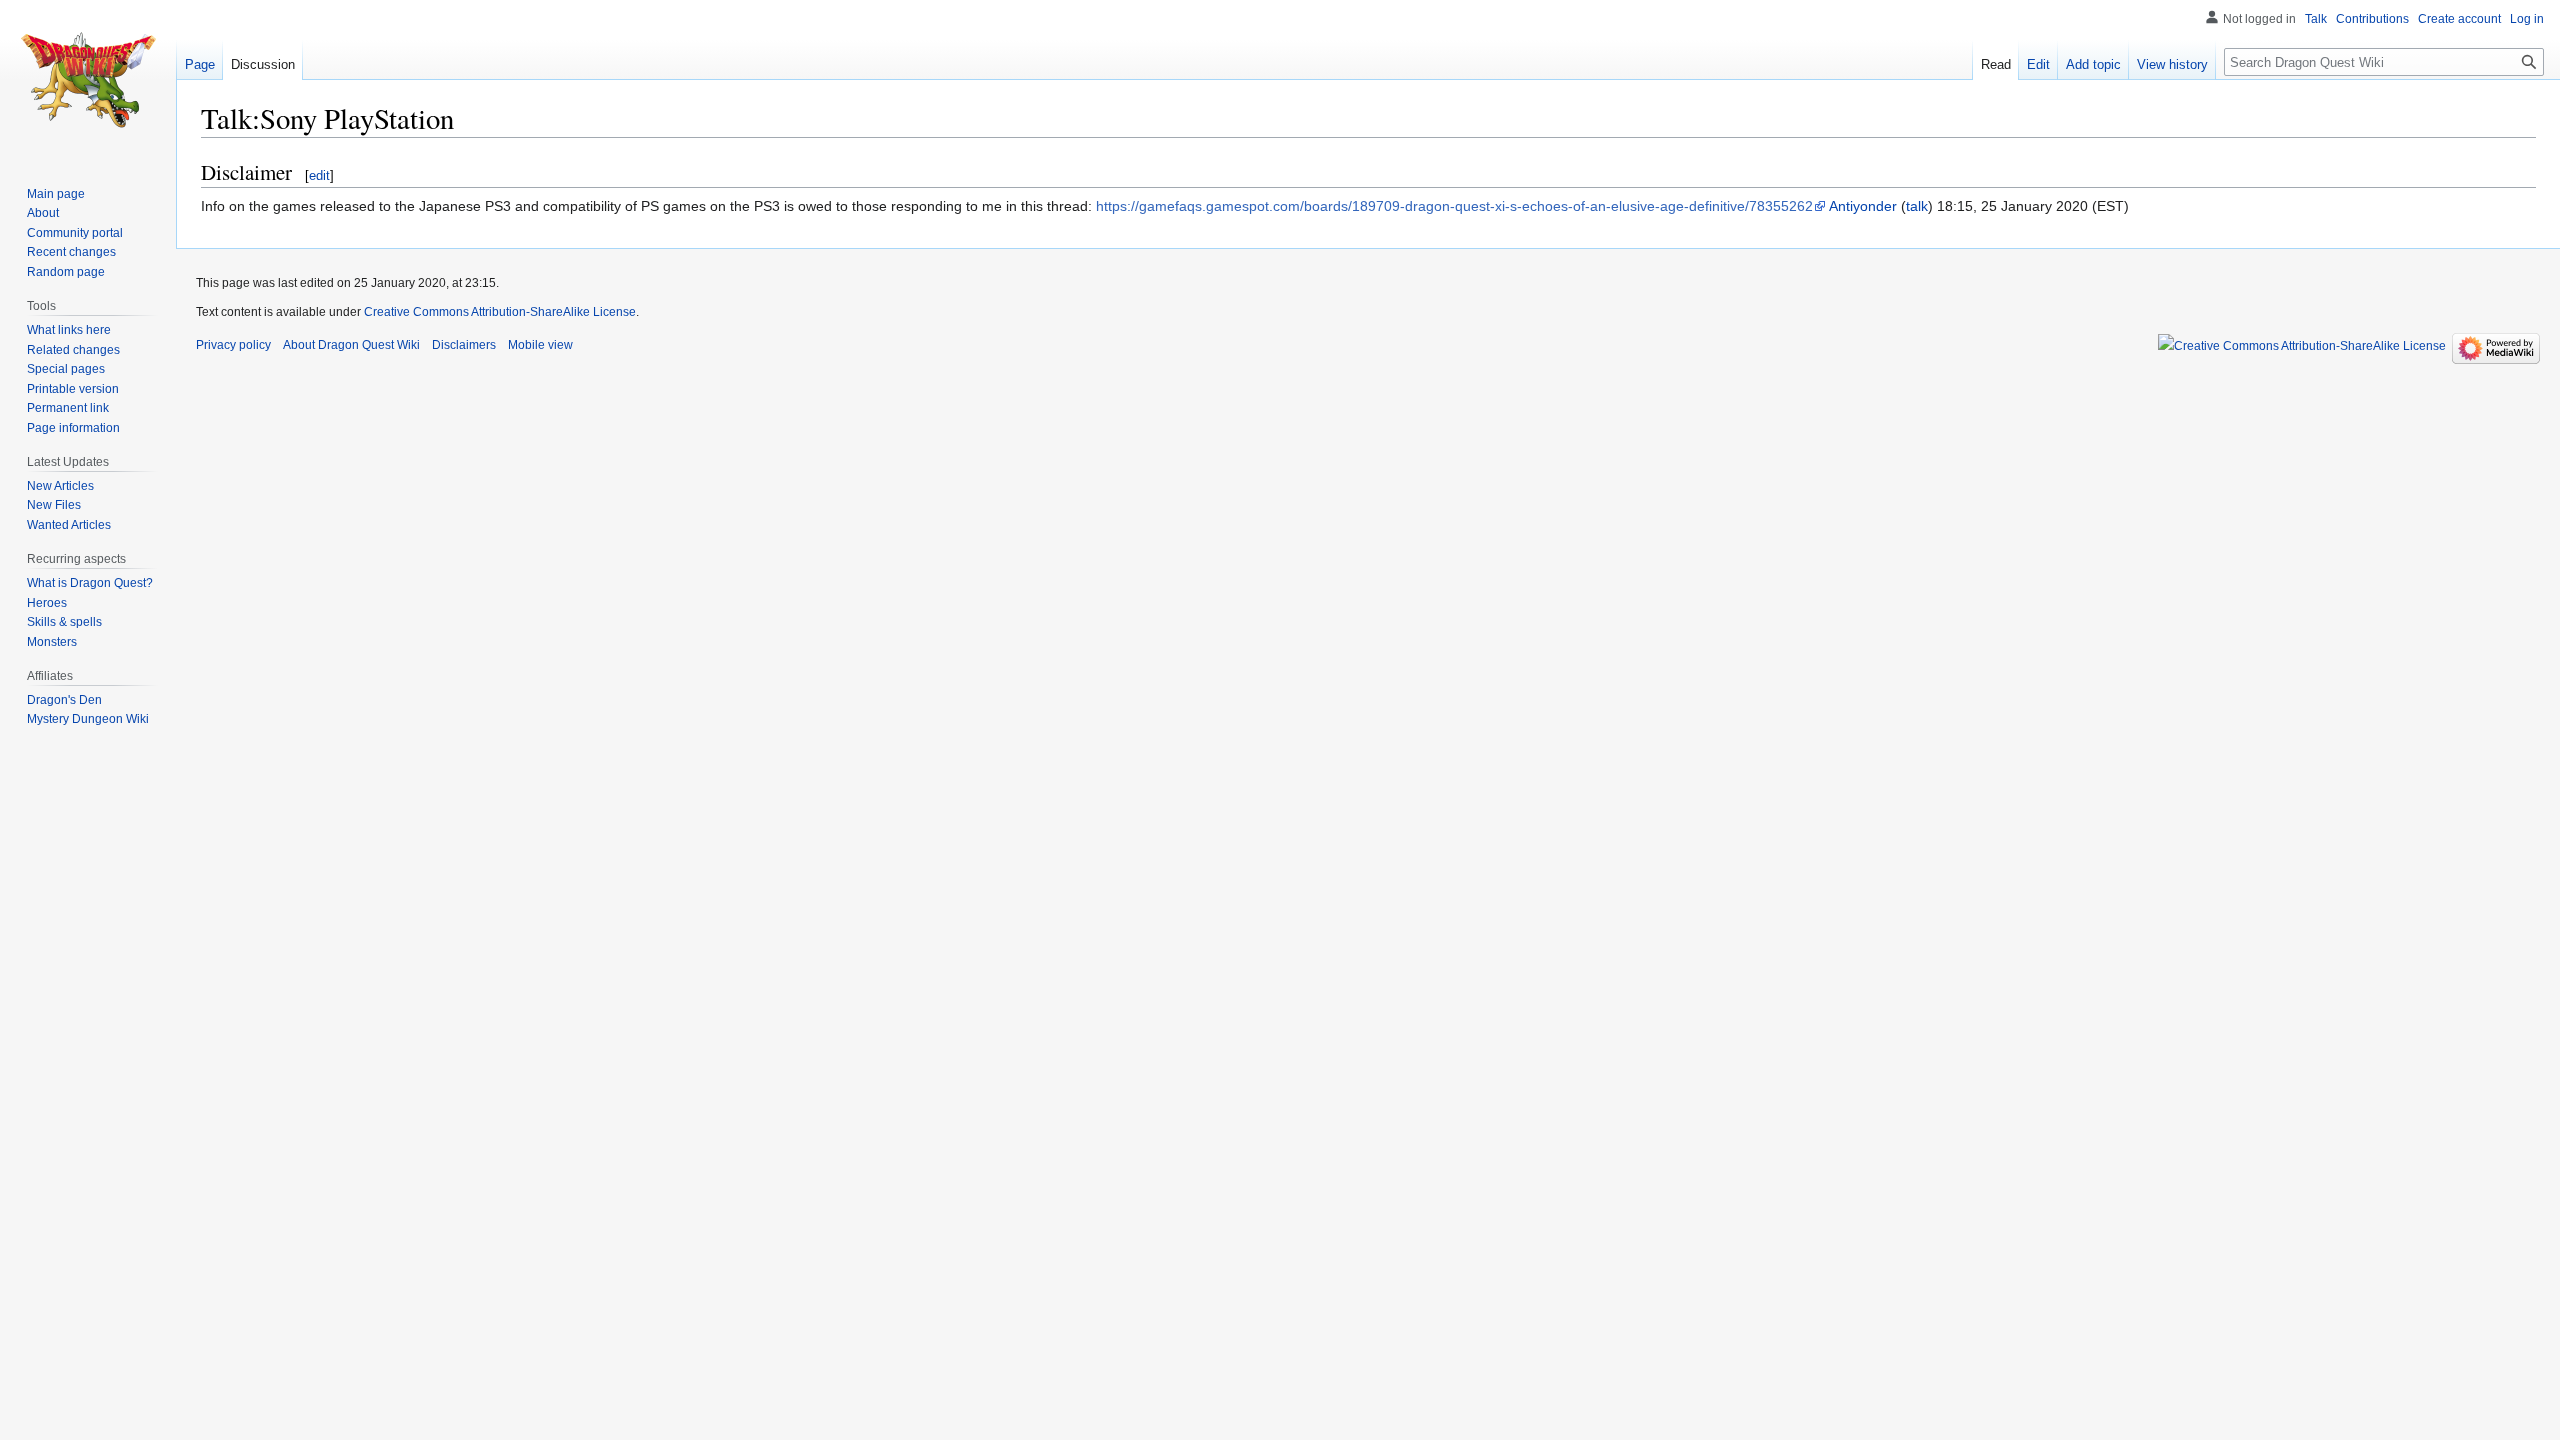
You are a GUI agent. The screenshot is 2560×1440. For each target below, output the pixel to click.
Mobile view (540, 345)
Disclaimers (464, 345)
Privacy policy (233, 345)
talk (1917, 206)
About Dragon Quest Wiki (351, 345)
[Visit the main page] (88, 80)
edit (319, 175)
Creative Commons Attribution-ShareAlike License (500, 312)
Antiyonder (1863, 206)
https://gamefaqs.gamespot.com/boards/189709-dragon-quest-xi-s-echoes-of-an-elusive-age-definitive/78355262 (1454, 206)
